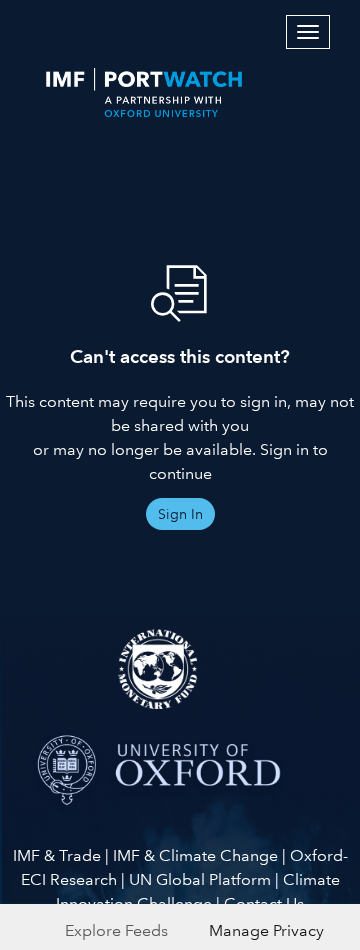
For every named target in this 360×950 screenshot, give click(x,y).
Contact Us (264, 903)
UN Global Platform (200, 879)
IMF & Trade (57, 855)
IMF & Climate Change (195, 855)
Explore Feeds (116, 930)
